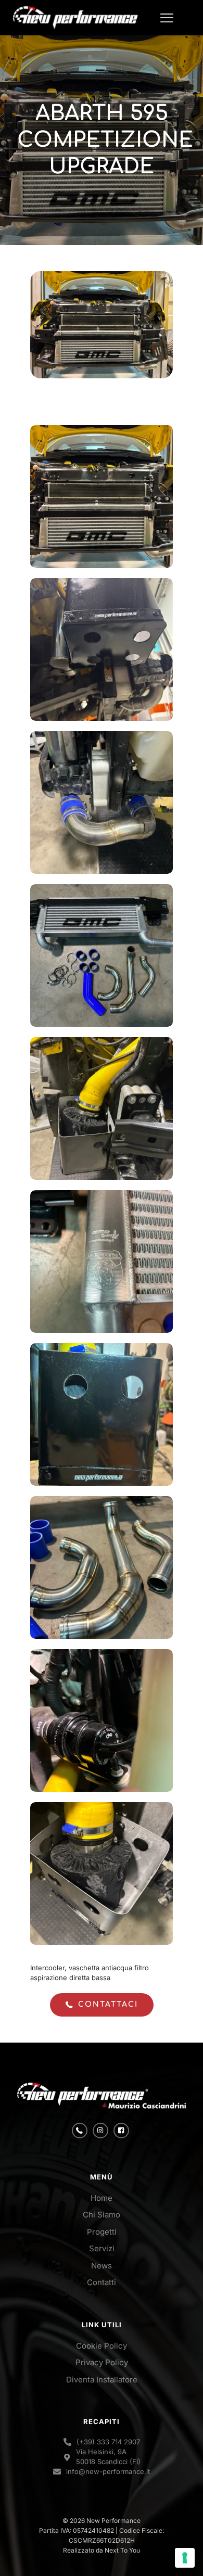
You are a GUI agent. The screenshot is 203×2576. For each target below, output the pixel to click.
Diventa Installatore (102, 2380)
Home (102, 2198)
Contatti (102, 2282)
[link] (102, 2096)
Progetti (102, 2232)
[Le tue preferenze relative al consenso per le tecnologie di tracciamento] (185, 2558)
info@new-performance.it (108, 2471)
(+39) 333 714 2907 (108, 2442)
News (102, 2266)
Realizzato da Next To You (102, 2550)
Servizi (102, 2248)
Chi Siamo (102, 2215)
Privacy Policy (102, 2362)
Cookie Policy (102, 2346)
